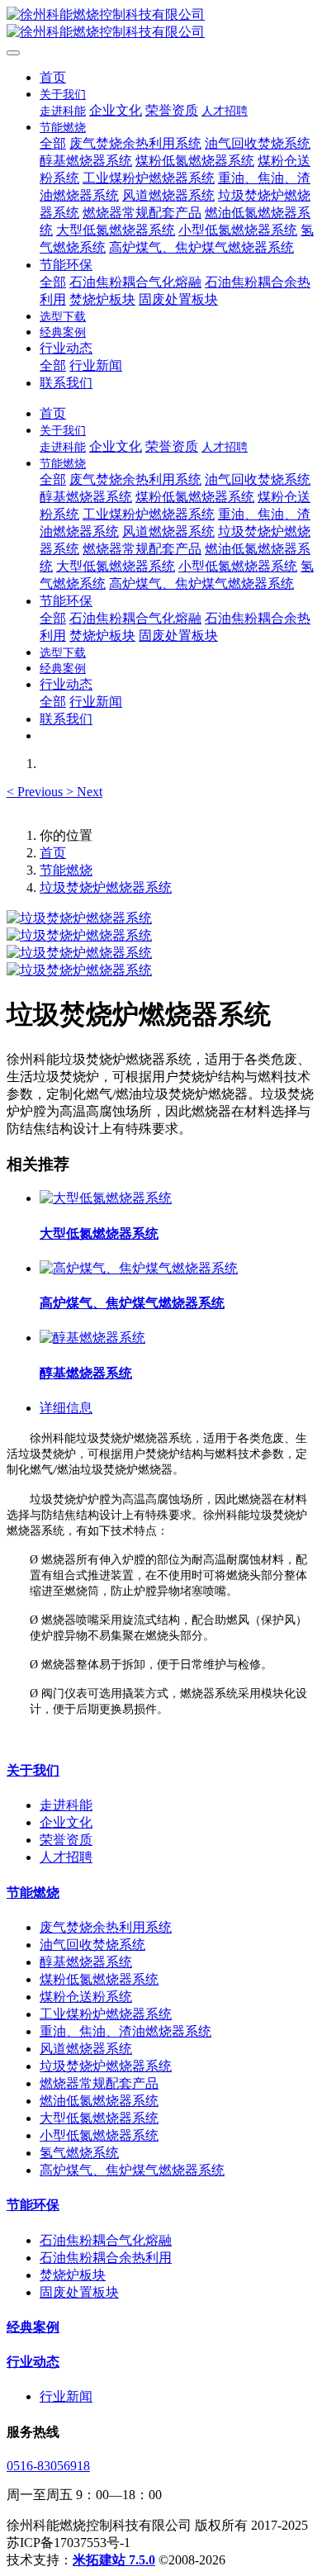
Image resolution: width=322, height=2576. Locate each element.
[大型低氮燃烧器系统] (106, 1198)
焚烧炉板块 (73, 2275)
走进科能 (66, 1805)
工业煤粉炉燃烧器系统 (106, 2014)
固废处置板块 (79, 2292)
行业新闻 (66, 2396)
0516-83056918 (48, 2466)
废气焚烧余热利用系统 (106, 1927)
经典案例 (33, 2327)
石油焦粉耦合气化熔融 (106, 2240)
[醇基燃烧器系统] (92, 1338)
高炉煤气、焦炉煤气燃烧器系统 (132, 2170)
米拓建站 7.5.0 (114, 2560)
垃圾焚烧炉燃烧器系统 (106, 887)
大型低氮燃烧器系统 (99, 2118)
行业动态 (33, 2362)
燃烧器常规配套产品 (99, 2083)
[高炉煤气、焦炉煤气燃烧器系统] (139, 1268)
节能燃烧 (66, 870)
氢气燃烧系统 (79, 2153)
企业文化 (66, 1822)
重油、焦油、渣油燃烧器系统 (125, 2031)
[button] (36, 792)
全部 (53, 143)
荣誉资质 (66, 1840)
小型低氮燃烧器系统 (99, 2135)
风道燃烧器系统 (86, 2049)
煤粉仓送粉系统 (86, 1997)
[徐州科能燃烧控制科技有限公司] (161, 24)
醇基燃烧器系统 (86, 1962)
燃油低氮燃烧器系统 (99, 2101)
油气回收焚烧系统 (92, 1945)
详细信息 (66, 1408)
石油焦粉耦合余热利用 (106, 2258)
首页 (53, 77)
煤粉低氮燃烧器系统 (99, 1979)
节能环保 (33, 2205)
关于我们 (33, 1770)
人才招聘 (66, 1857)
